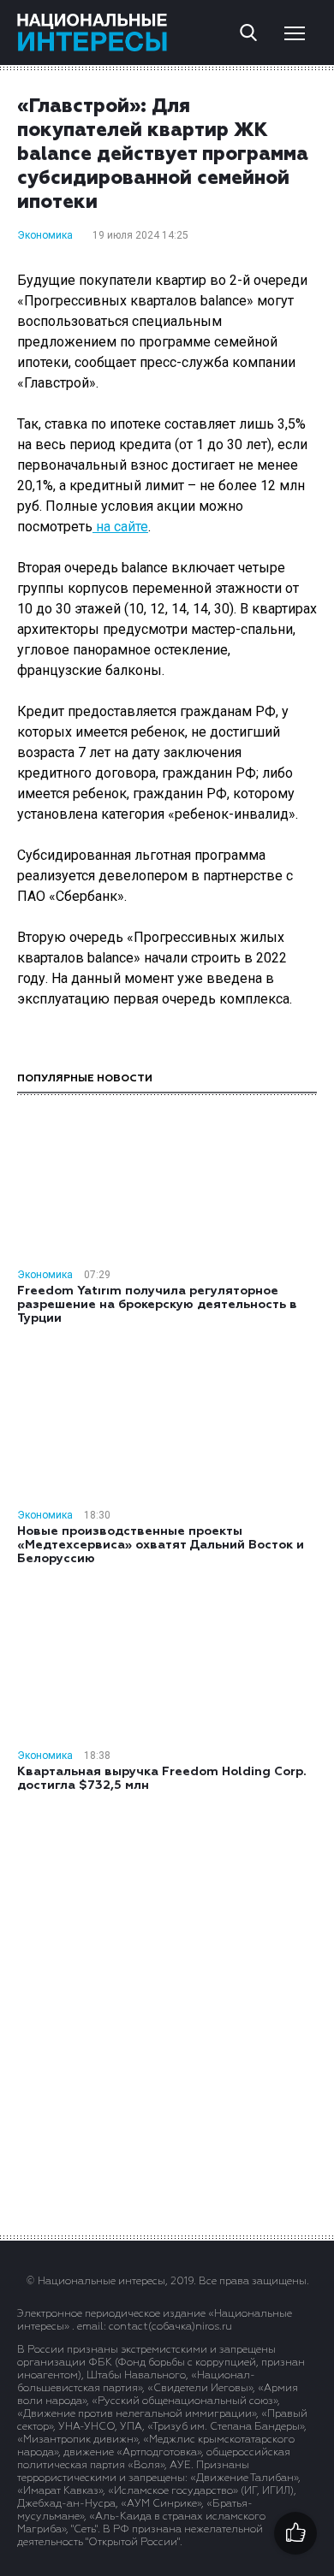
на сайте (120, 527)
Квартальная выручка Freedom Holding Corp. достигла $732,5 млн (162, 1779)
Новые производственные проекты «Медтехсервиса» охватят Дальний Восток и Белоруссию (161, 1545)
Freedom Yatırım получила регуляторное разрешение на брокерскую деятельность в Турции (157, 1305)
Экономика (45, 235)
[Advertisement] (167, 2012)
